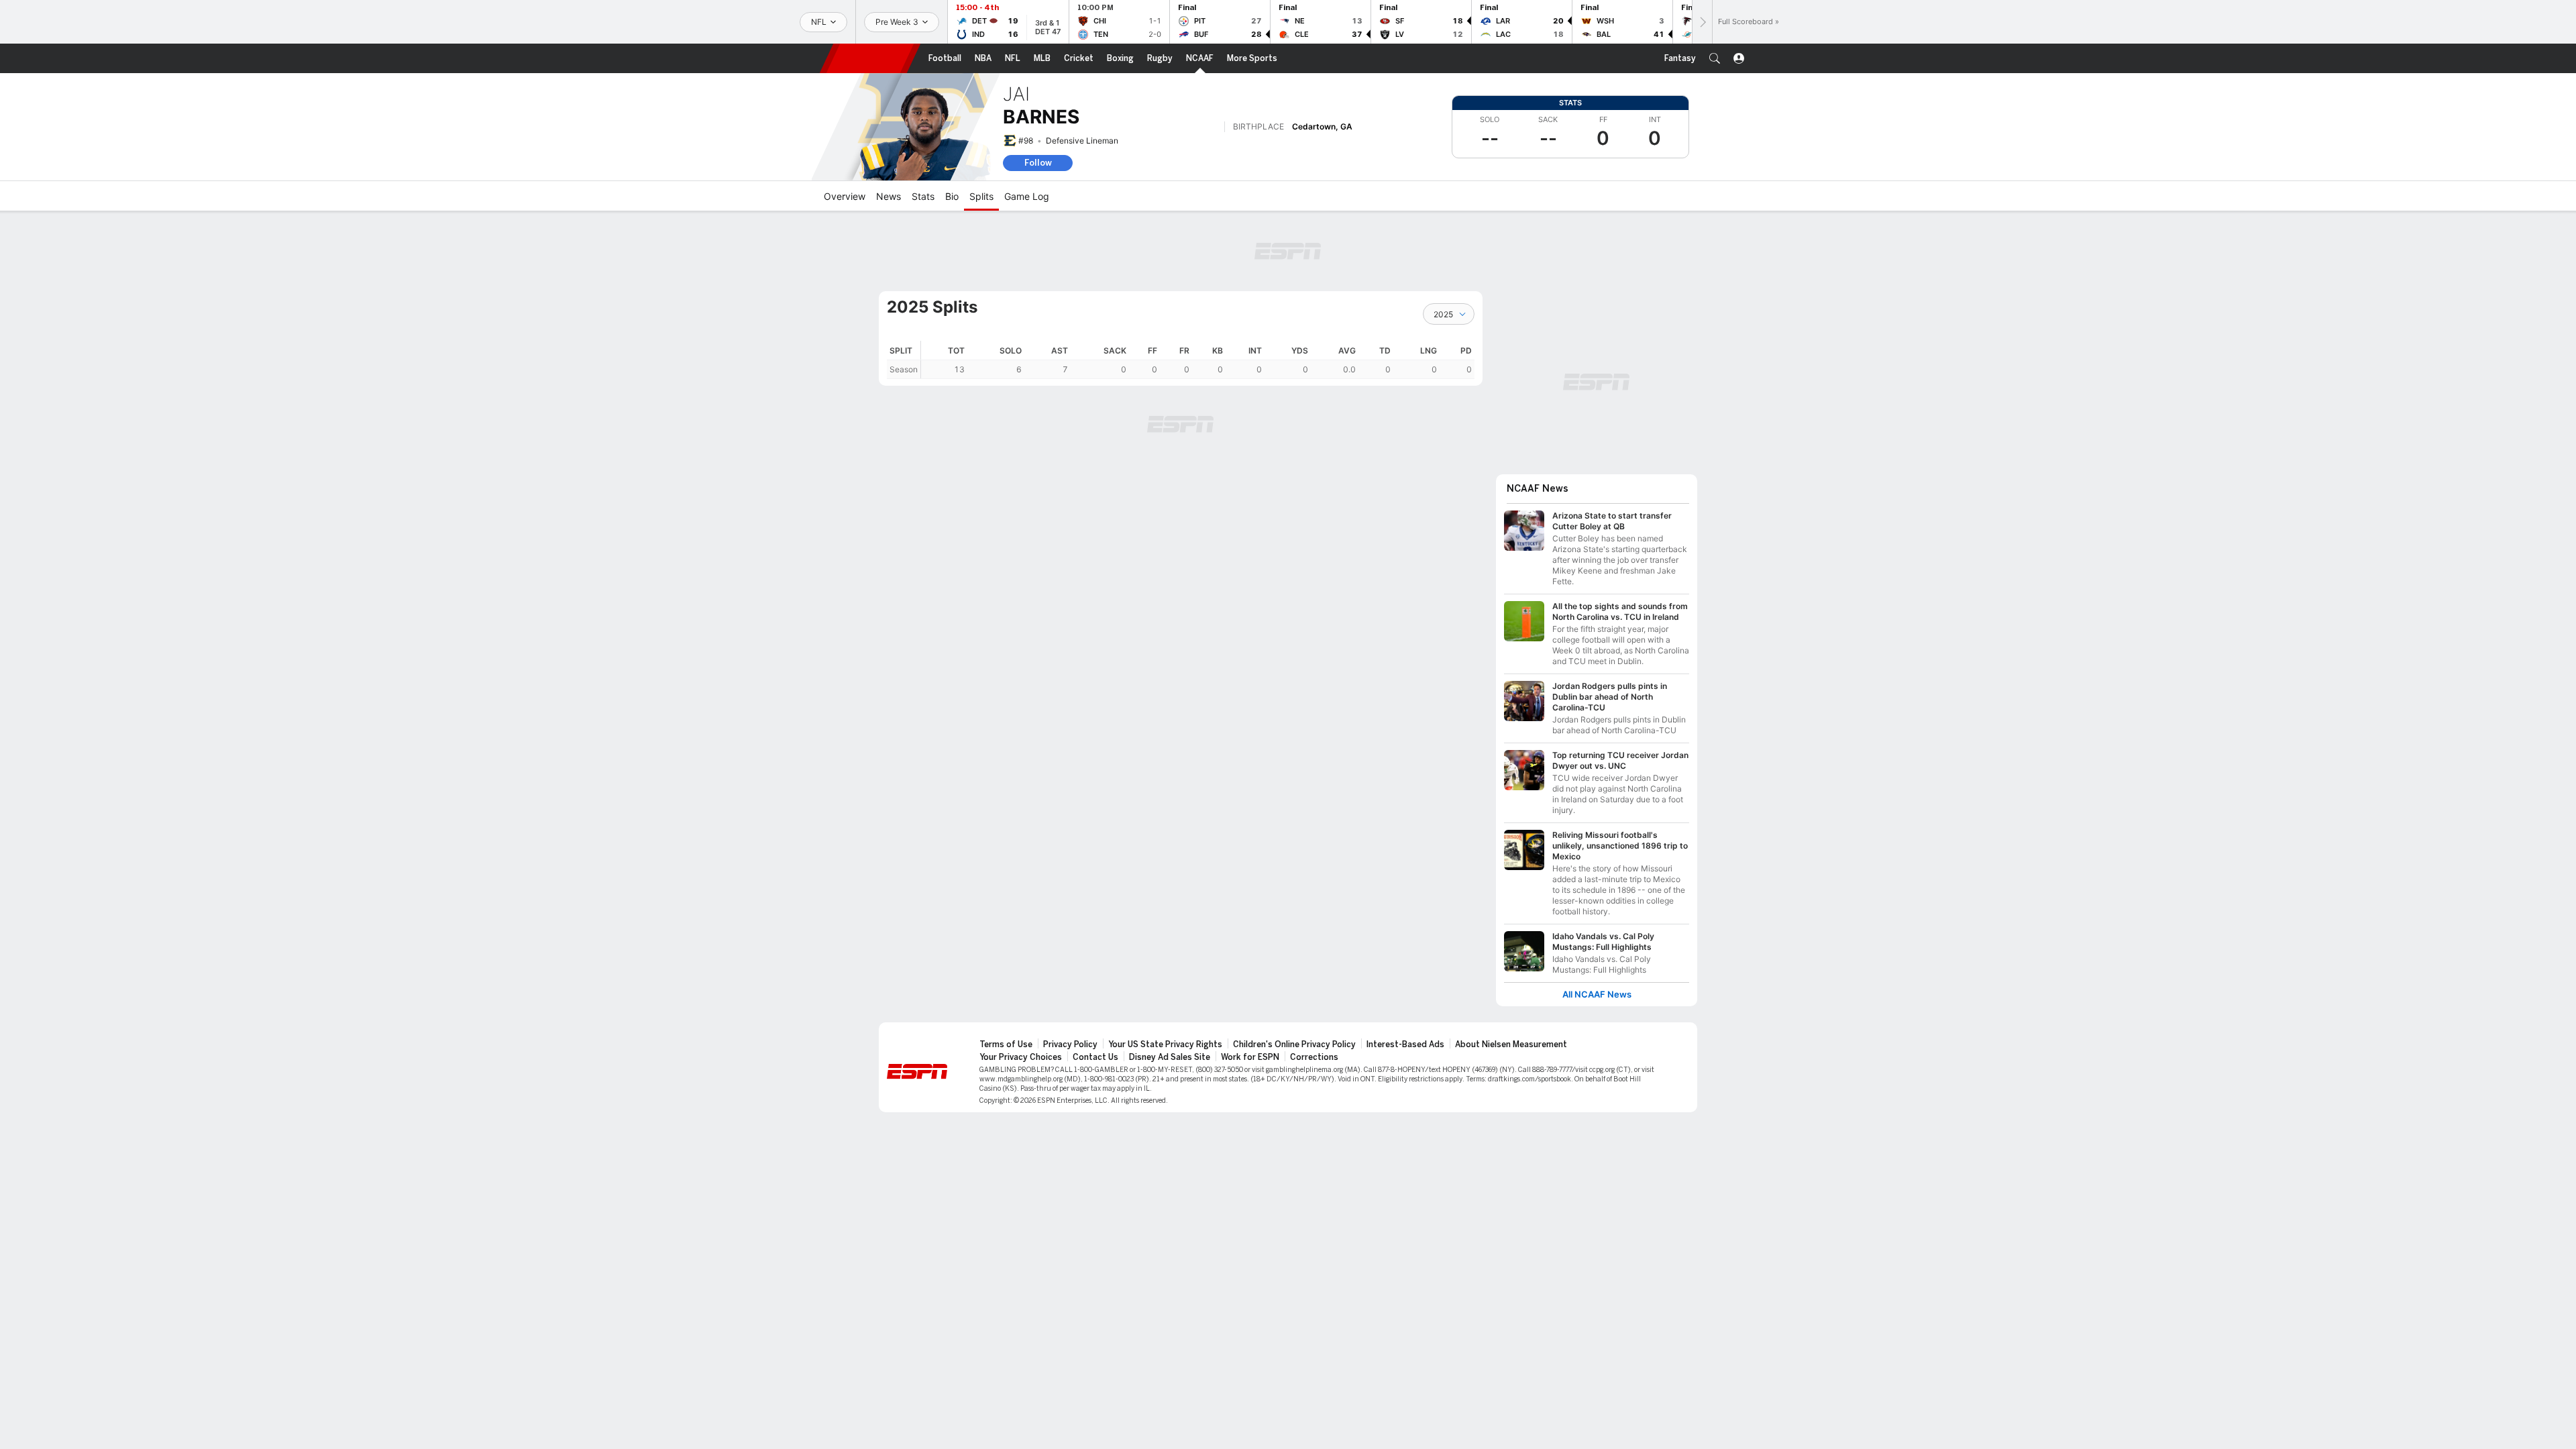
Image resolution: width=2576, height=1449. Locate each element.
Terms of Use (1006, 1044)
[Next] (1702, 22)
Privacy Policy (1070, 1044)
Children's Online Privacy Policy (1294, 1044)
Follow (1038, 163)
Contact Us (1095, 1057)
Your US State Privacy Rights (1165, 1044)
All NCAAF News (1597, 995)
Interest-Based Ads (1405, 1044)
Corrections (1314, 1057)
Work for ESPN (1250, 1057)
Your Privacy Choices (1021, 1057)
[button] (1715, 58)
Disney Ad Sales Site (1170, 1057)
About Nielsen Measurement (1511, 1044)
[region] (1198, 360)
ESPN (870, 58)
